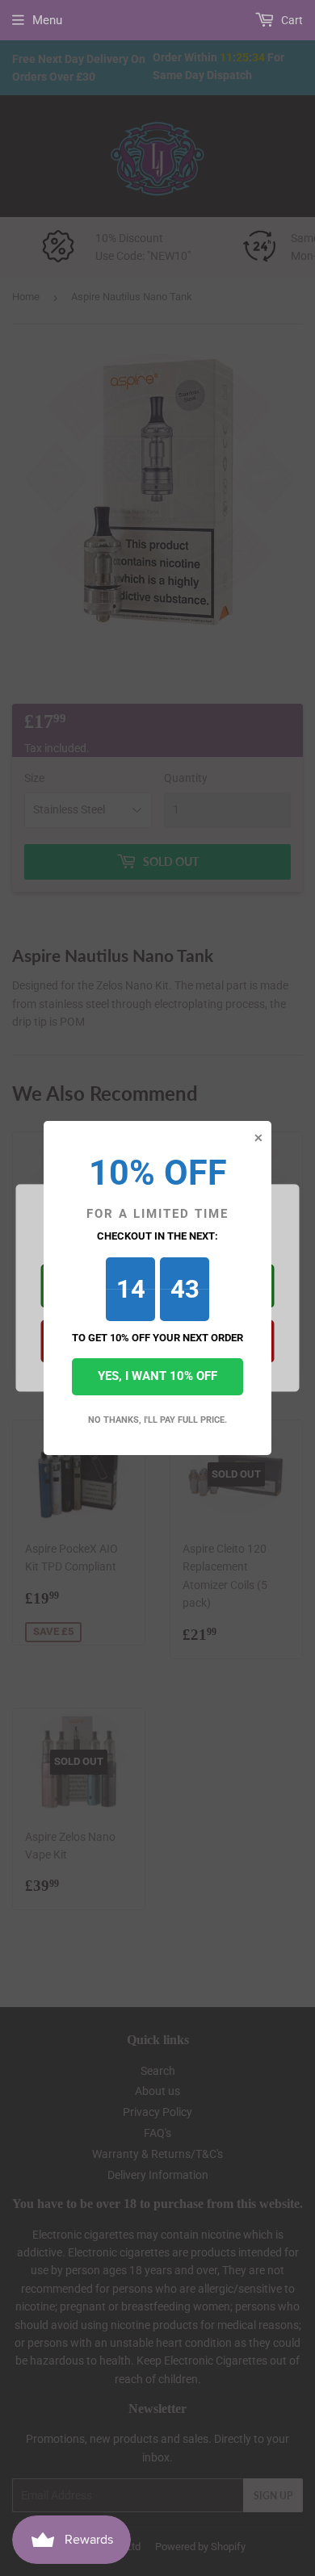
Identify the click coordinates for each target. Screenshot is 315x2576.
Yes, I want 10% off (157, 1376)
